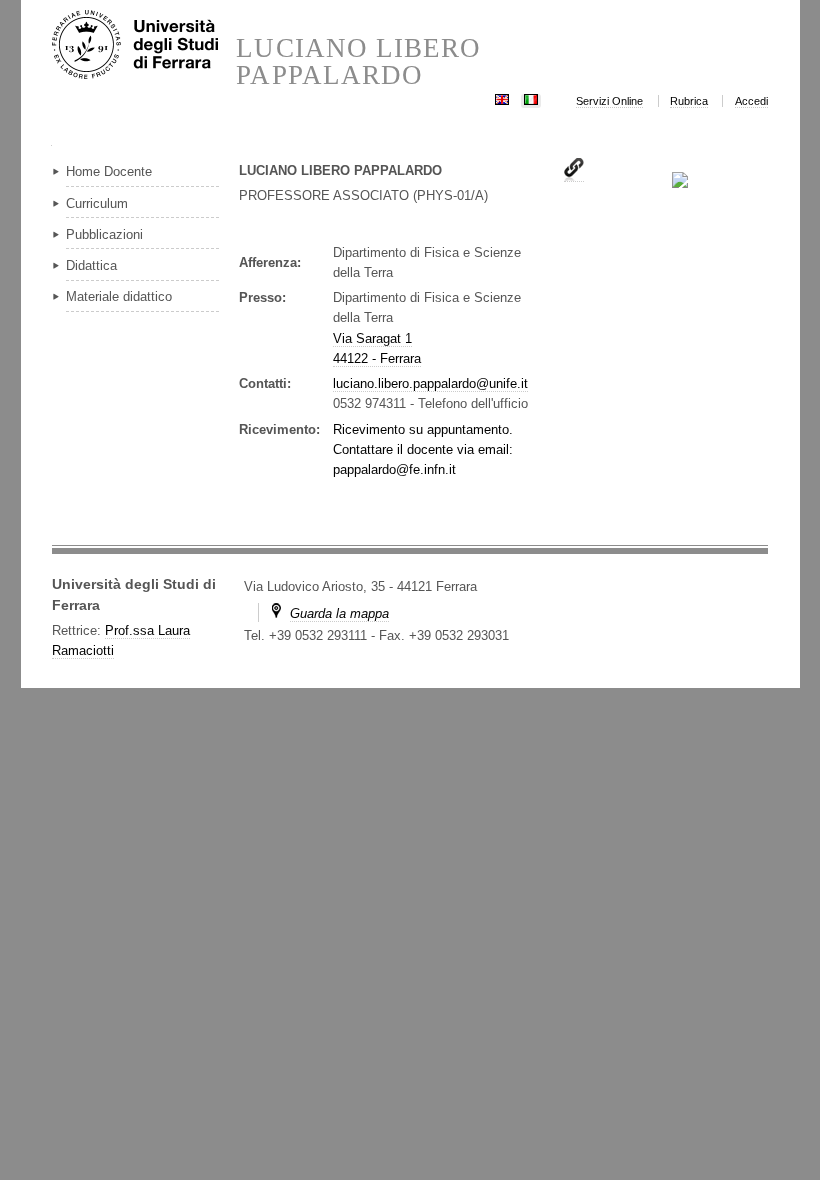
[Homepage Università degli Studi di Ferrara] (144, 46)
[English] (502, 97)
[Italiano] (531, 97)
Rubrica (689, 101)
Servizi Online (609, 101)
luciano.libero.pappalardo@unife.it (430, 383)
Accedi (751, 101)
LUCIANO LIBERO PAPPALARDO (358, 62)
